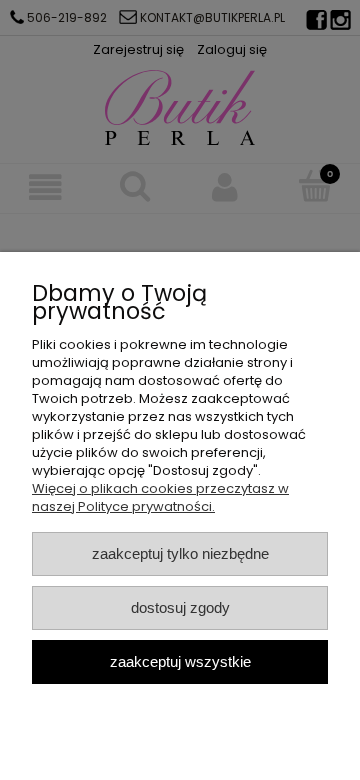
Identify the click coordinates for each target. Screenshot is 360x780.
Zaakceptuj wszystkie (180, 661)
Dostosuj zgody (180, 607)
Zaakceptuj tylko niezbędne (180, 553)
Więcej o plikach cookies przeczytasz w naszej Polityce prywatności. (160, 497)
